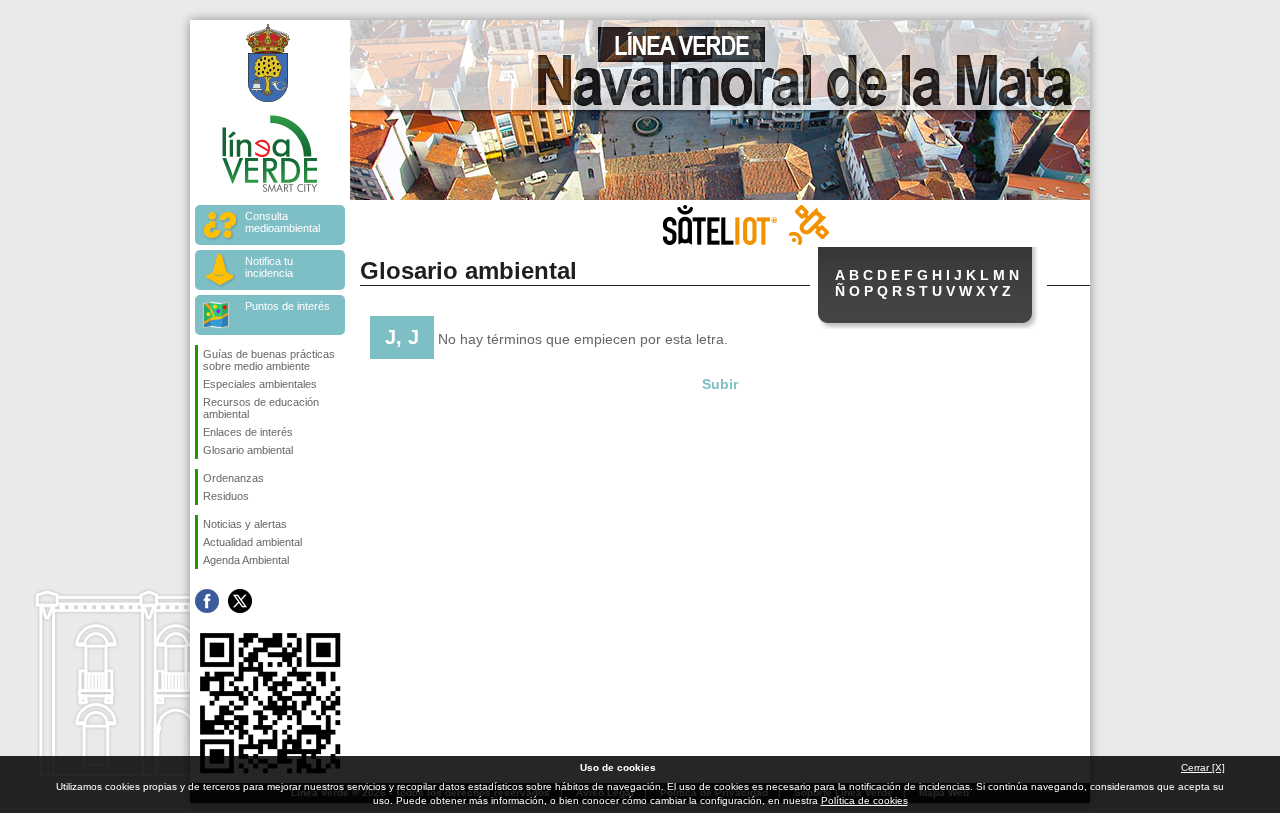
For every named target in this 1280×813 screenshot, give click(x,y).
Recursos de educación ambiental (261, 408)
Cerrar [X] (1203, 767)
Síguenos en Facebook (207, 601)
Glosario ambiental (248, 450)
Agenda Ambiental (246, 560)
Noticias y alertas (245, 524)
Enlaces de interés (248, 432)
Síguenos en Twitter (240, 601)
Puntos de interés (287, 306)
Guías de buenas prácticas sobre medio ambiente (269, 360)
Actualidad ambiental (252, 542)
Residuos (226, 496)
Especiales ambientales (260, 384)
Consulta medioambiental (282, 222)
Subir (720, 384)
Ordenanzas (233, 478)
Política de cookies (864, 800)
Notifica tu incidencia (269, 267)
